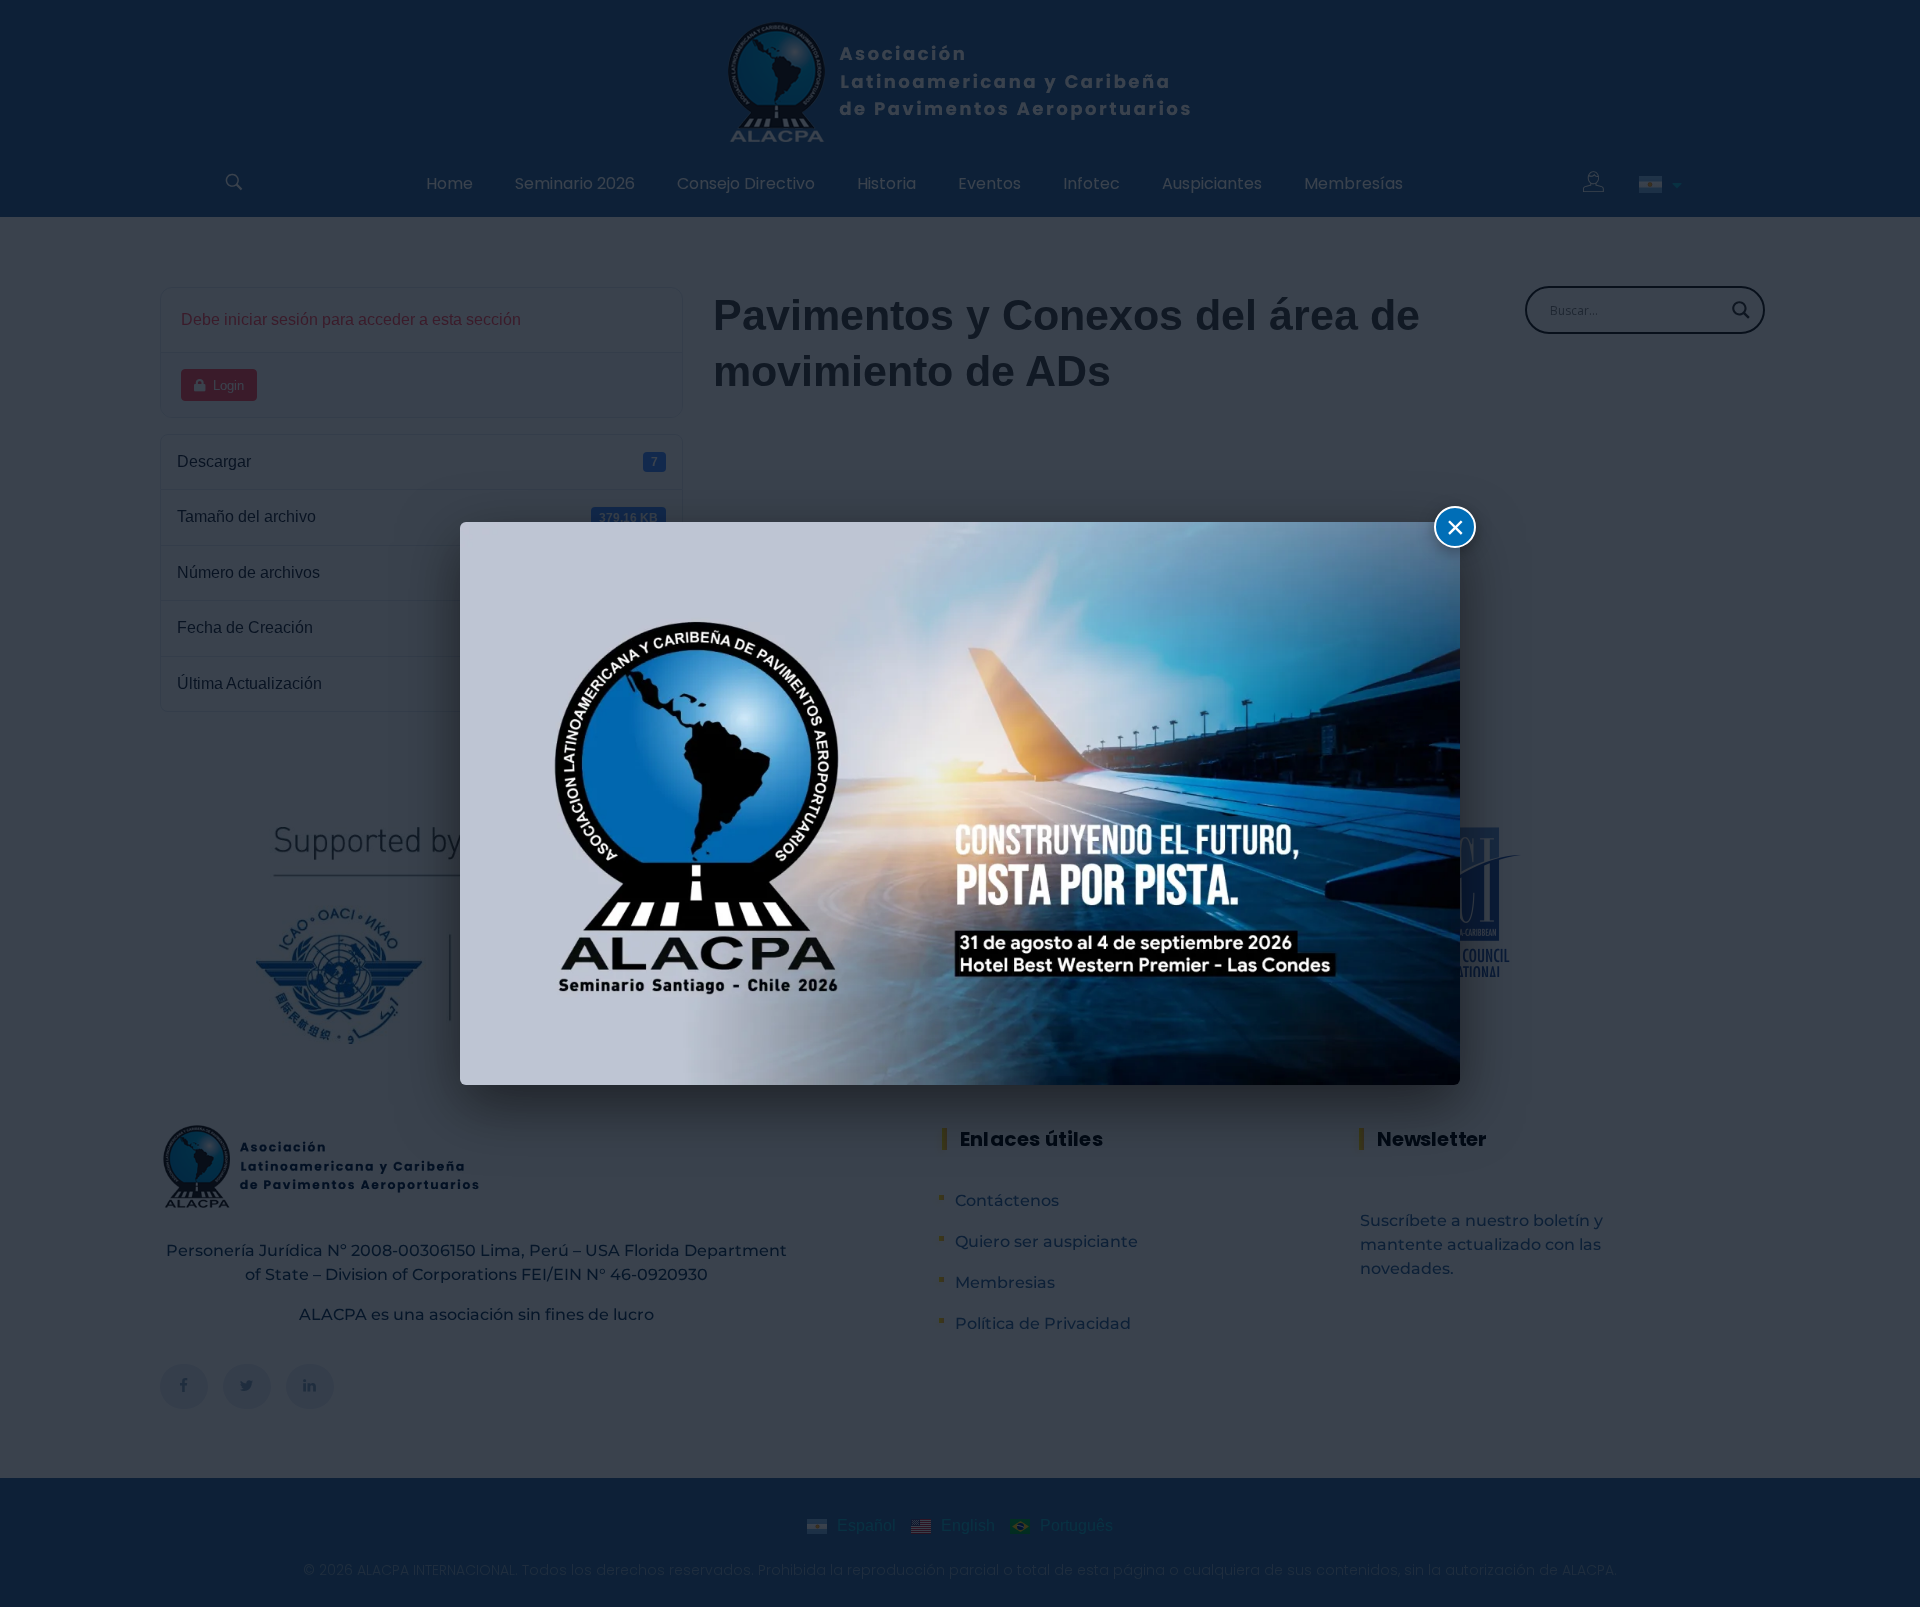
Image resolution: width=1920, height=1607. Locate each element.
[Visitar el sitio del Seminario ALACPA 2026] (960, 803)
